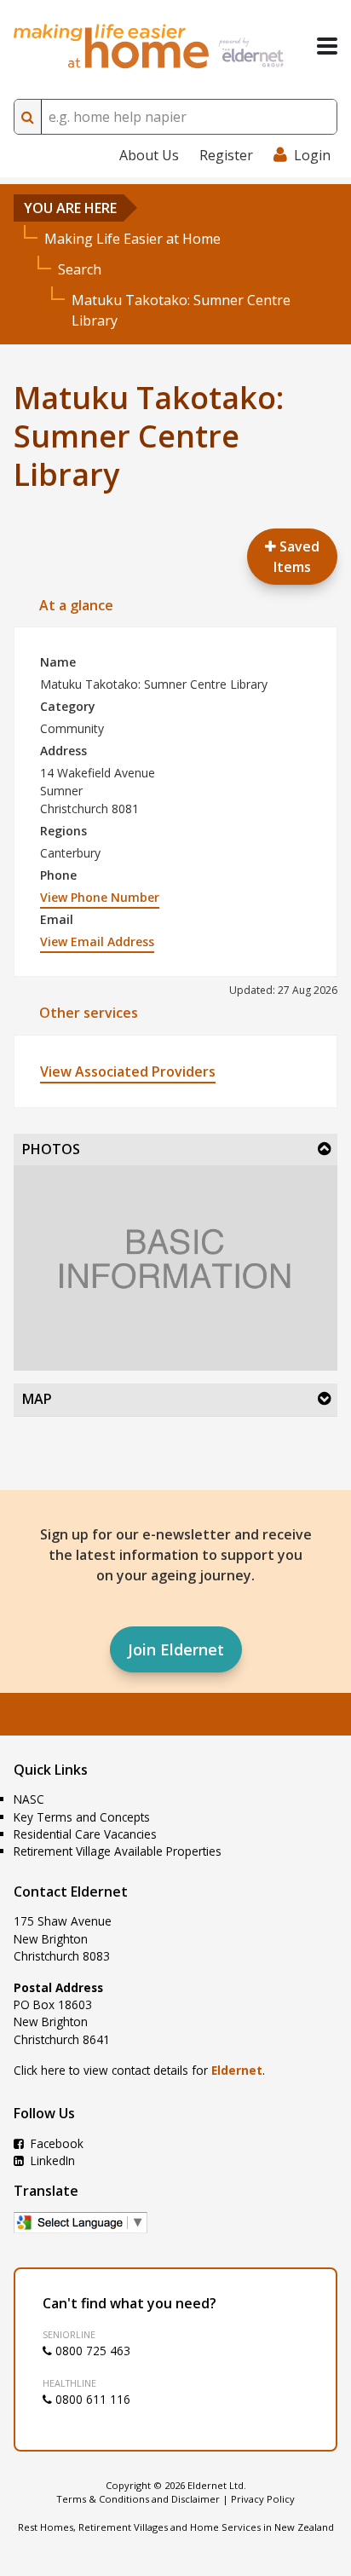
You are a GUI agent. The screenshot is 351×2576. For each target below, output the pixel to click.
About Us (149, 155)
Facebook (55, 2143)
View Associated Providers (128, 1071)
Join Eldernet (176, 1649)
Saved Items (296, 557)
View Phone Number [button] (100, 897)
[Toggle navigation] (327, 46)
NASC (29, 1799)
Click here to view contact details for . (139, 2070)
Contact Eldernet (71, 1892)
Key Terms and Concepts (82, 1817)
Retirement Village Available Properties (118, 1851)
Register (226, 155)
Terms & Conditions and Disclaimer (138, 2499)
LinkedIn (51, 2160)
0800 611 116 (91, 2399)
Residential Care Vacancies (85, 1834)
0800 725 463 (91, 2351)
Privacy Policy (263, 2499)
